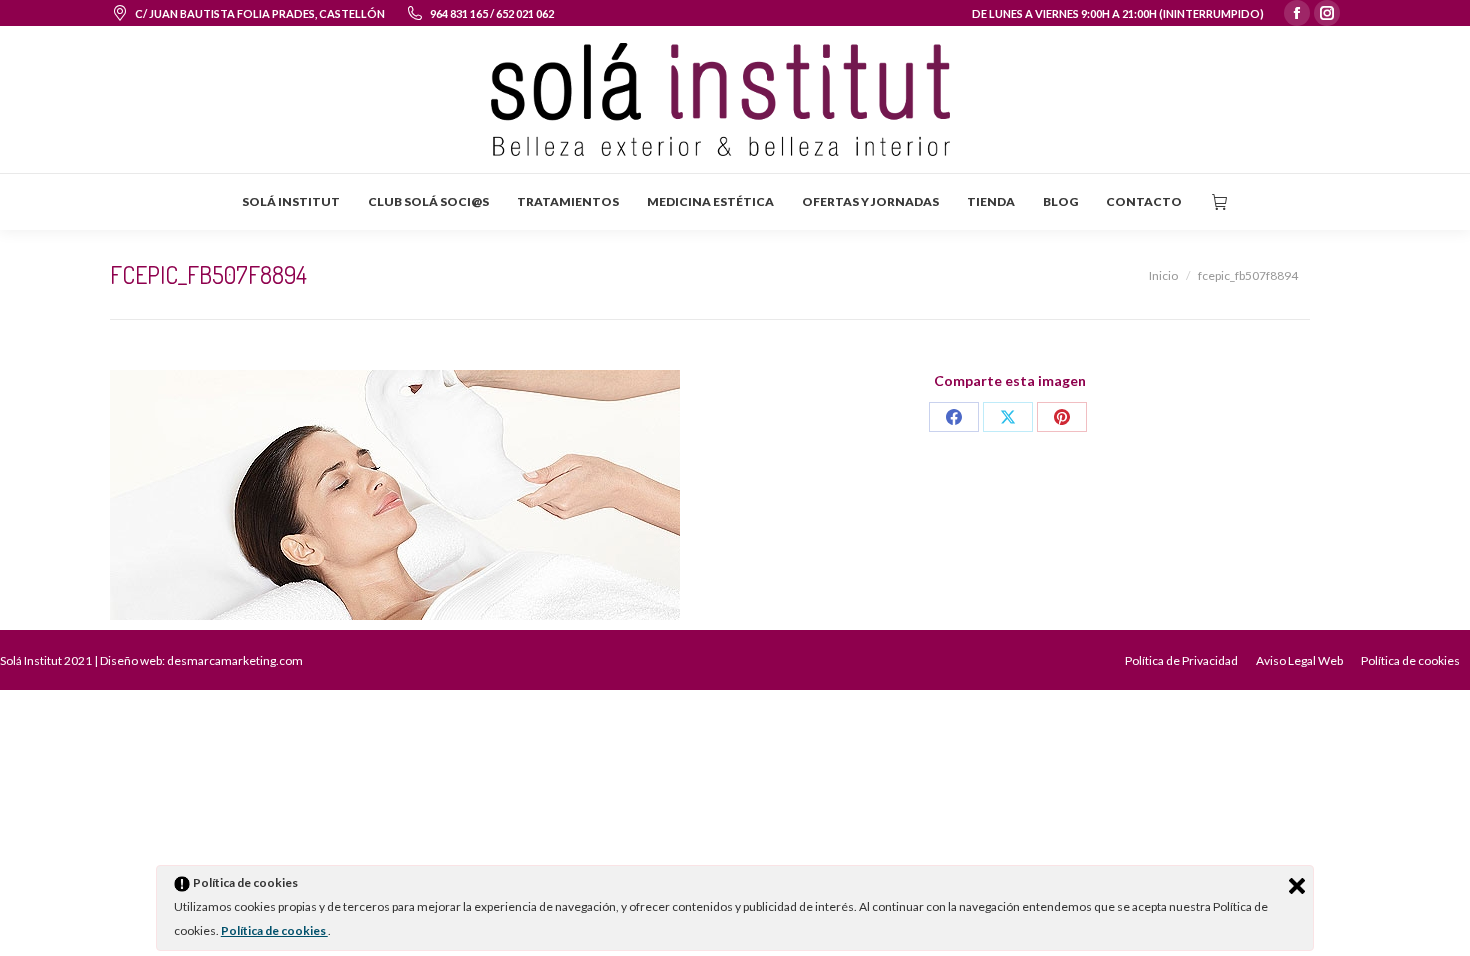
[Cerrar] (1297, 886)
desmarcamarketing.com (235, 660)
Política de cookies (274, 930)
